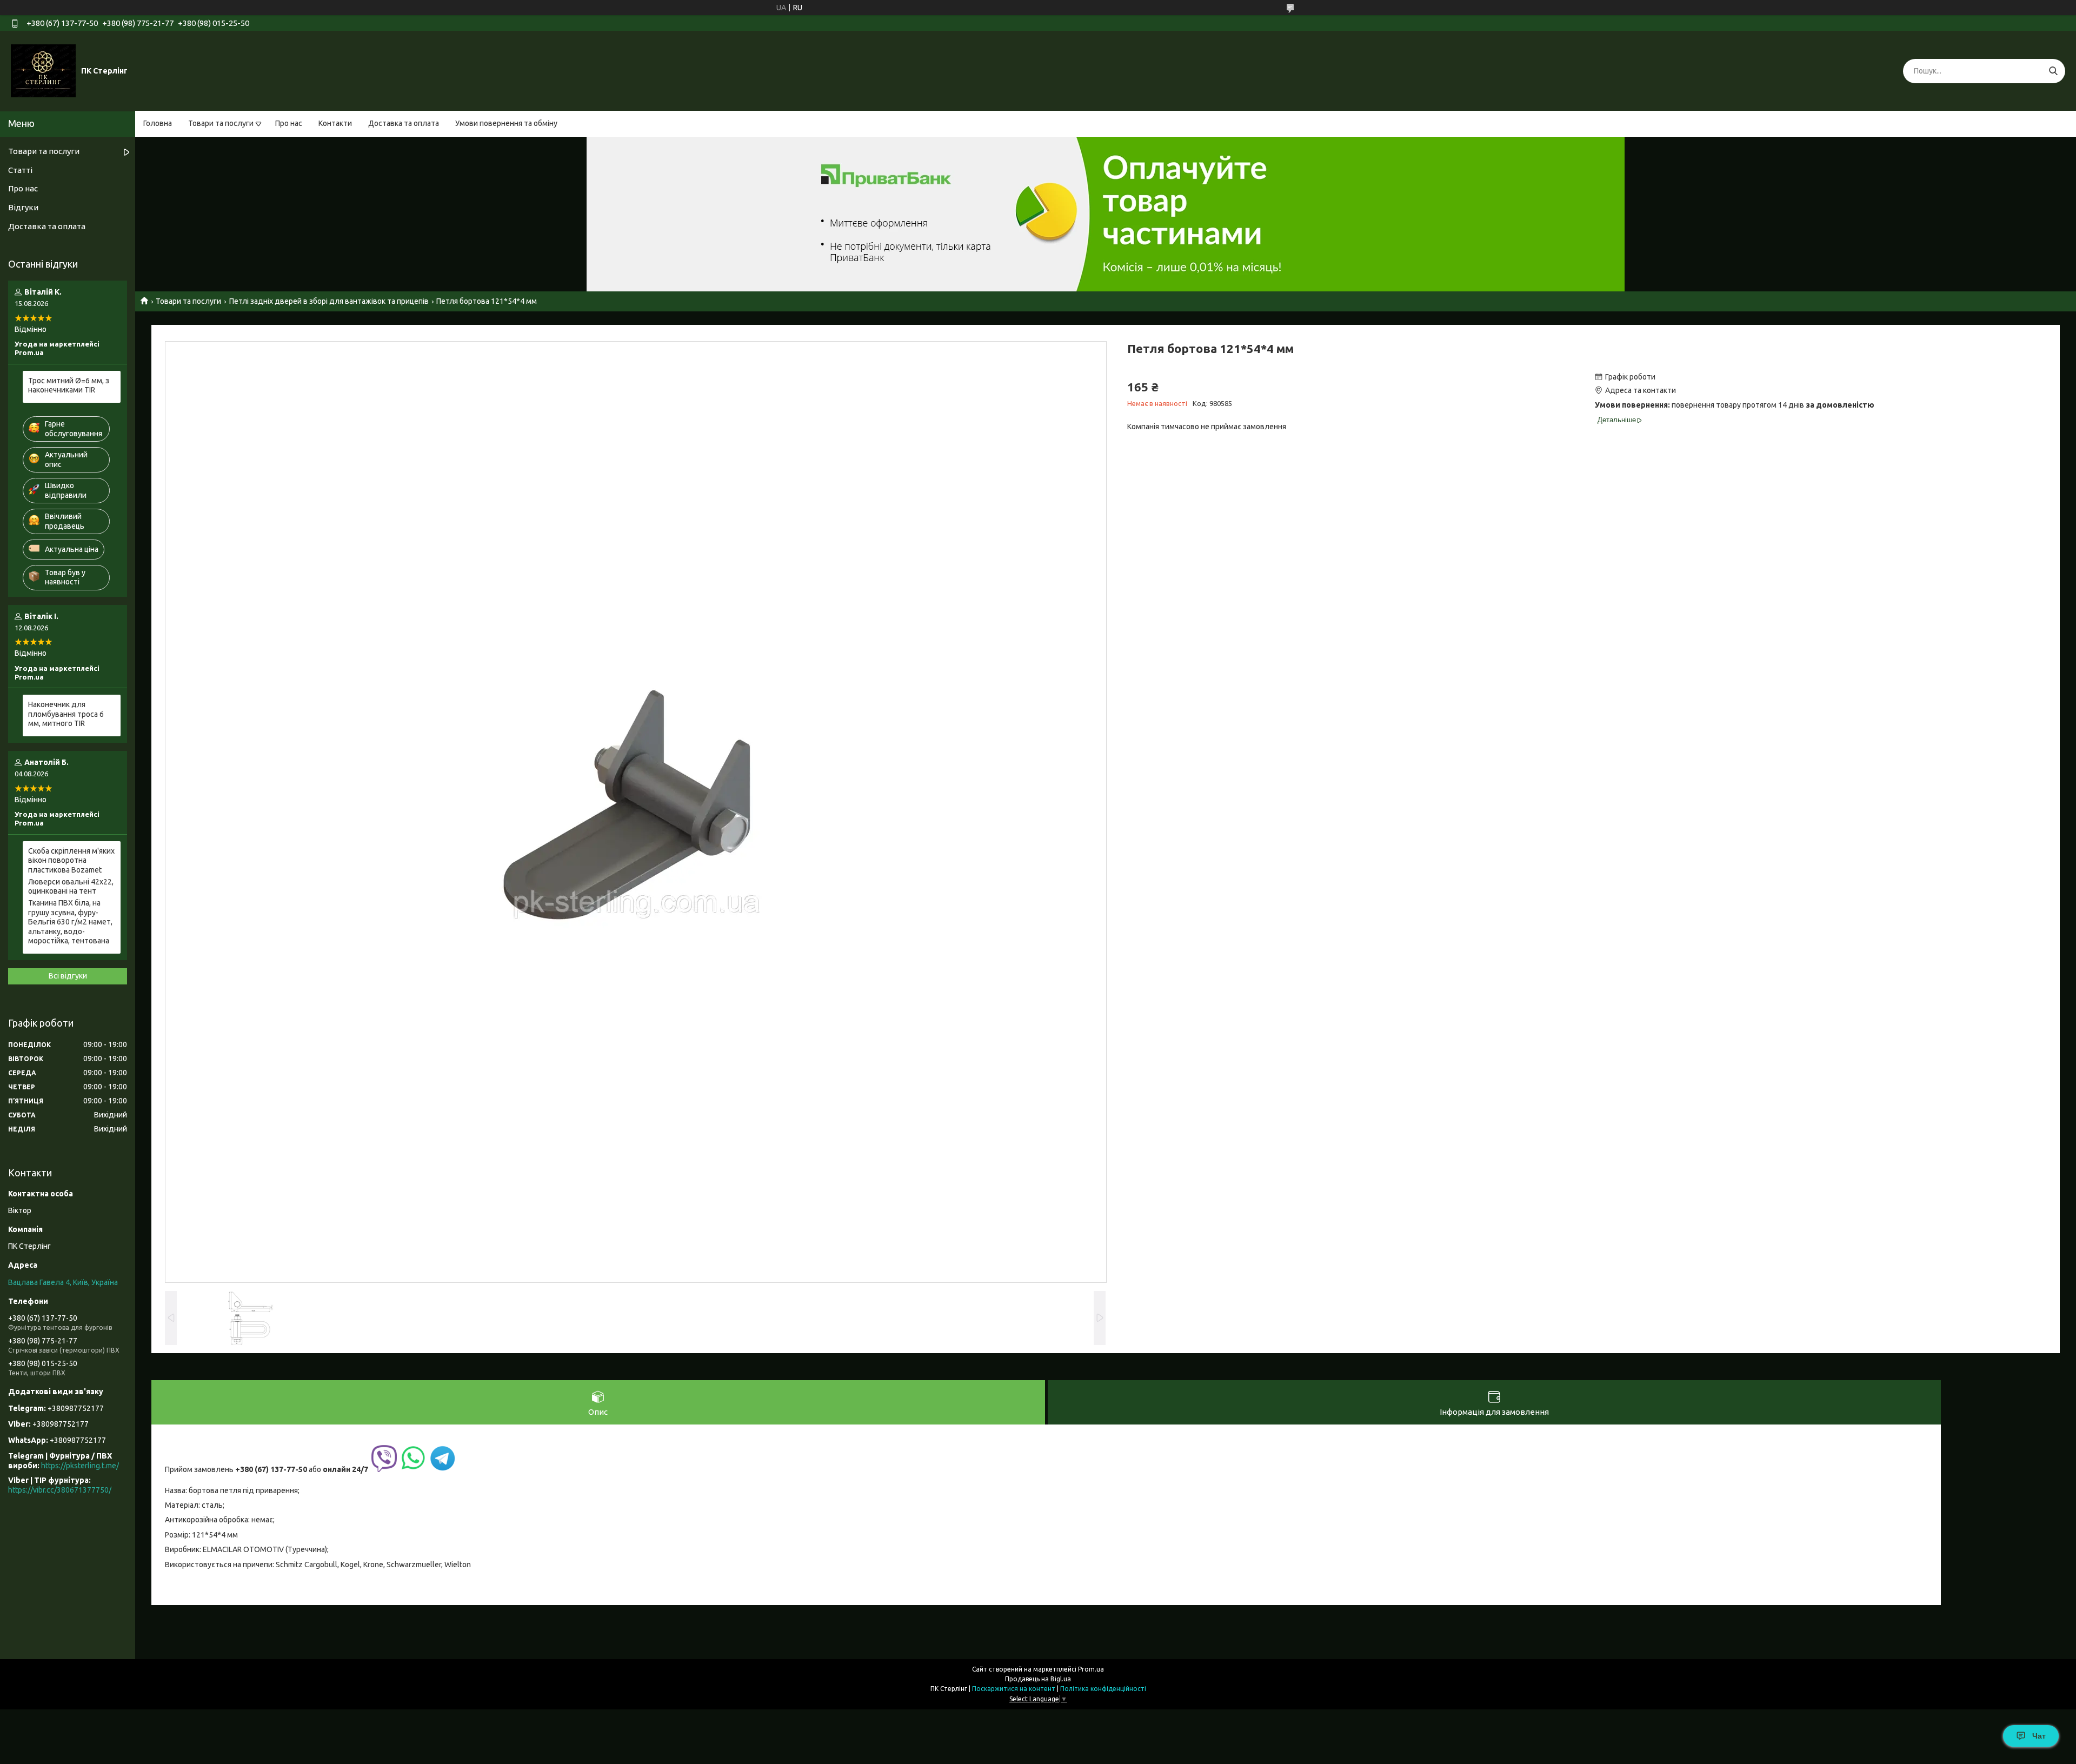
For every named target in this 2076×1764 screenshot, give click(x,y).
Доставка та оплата (404, 123)
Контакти (335, 123)
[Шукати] (2053, 71)
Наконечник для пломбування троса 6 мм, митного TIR (66, 714)
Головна (158, 123)
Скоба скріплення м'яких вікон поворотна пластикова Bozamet (71, 860)
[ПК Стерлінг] (43, 70)
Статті (20, 170)
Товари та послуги (221, 123)
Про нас (289, 123)
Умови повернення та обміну (506, 123)
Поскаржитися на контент (1014, 1689)
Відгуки (23, 207)
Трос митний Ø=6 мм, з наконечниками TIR (69, 385)
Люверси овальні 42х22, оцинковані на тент (71, 887)
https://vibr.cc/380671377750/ (60, 1490)
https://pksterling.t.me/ (80, 1466)
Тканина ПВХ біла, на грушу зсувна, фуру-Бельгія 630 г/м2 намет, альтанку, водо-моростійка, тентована (70, 922)
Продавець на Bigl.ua (1038, 1679)
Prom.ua (1091, 1669)
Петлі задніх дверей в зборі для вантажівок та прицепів (329, 301)
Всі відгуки (68, 976)
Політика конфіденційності (1103, 1689)
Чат (2039, 1736)
